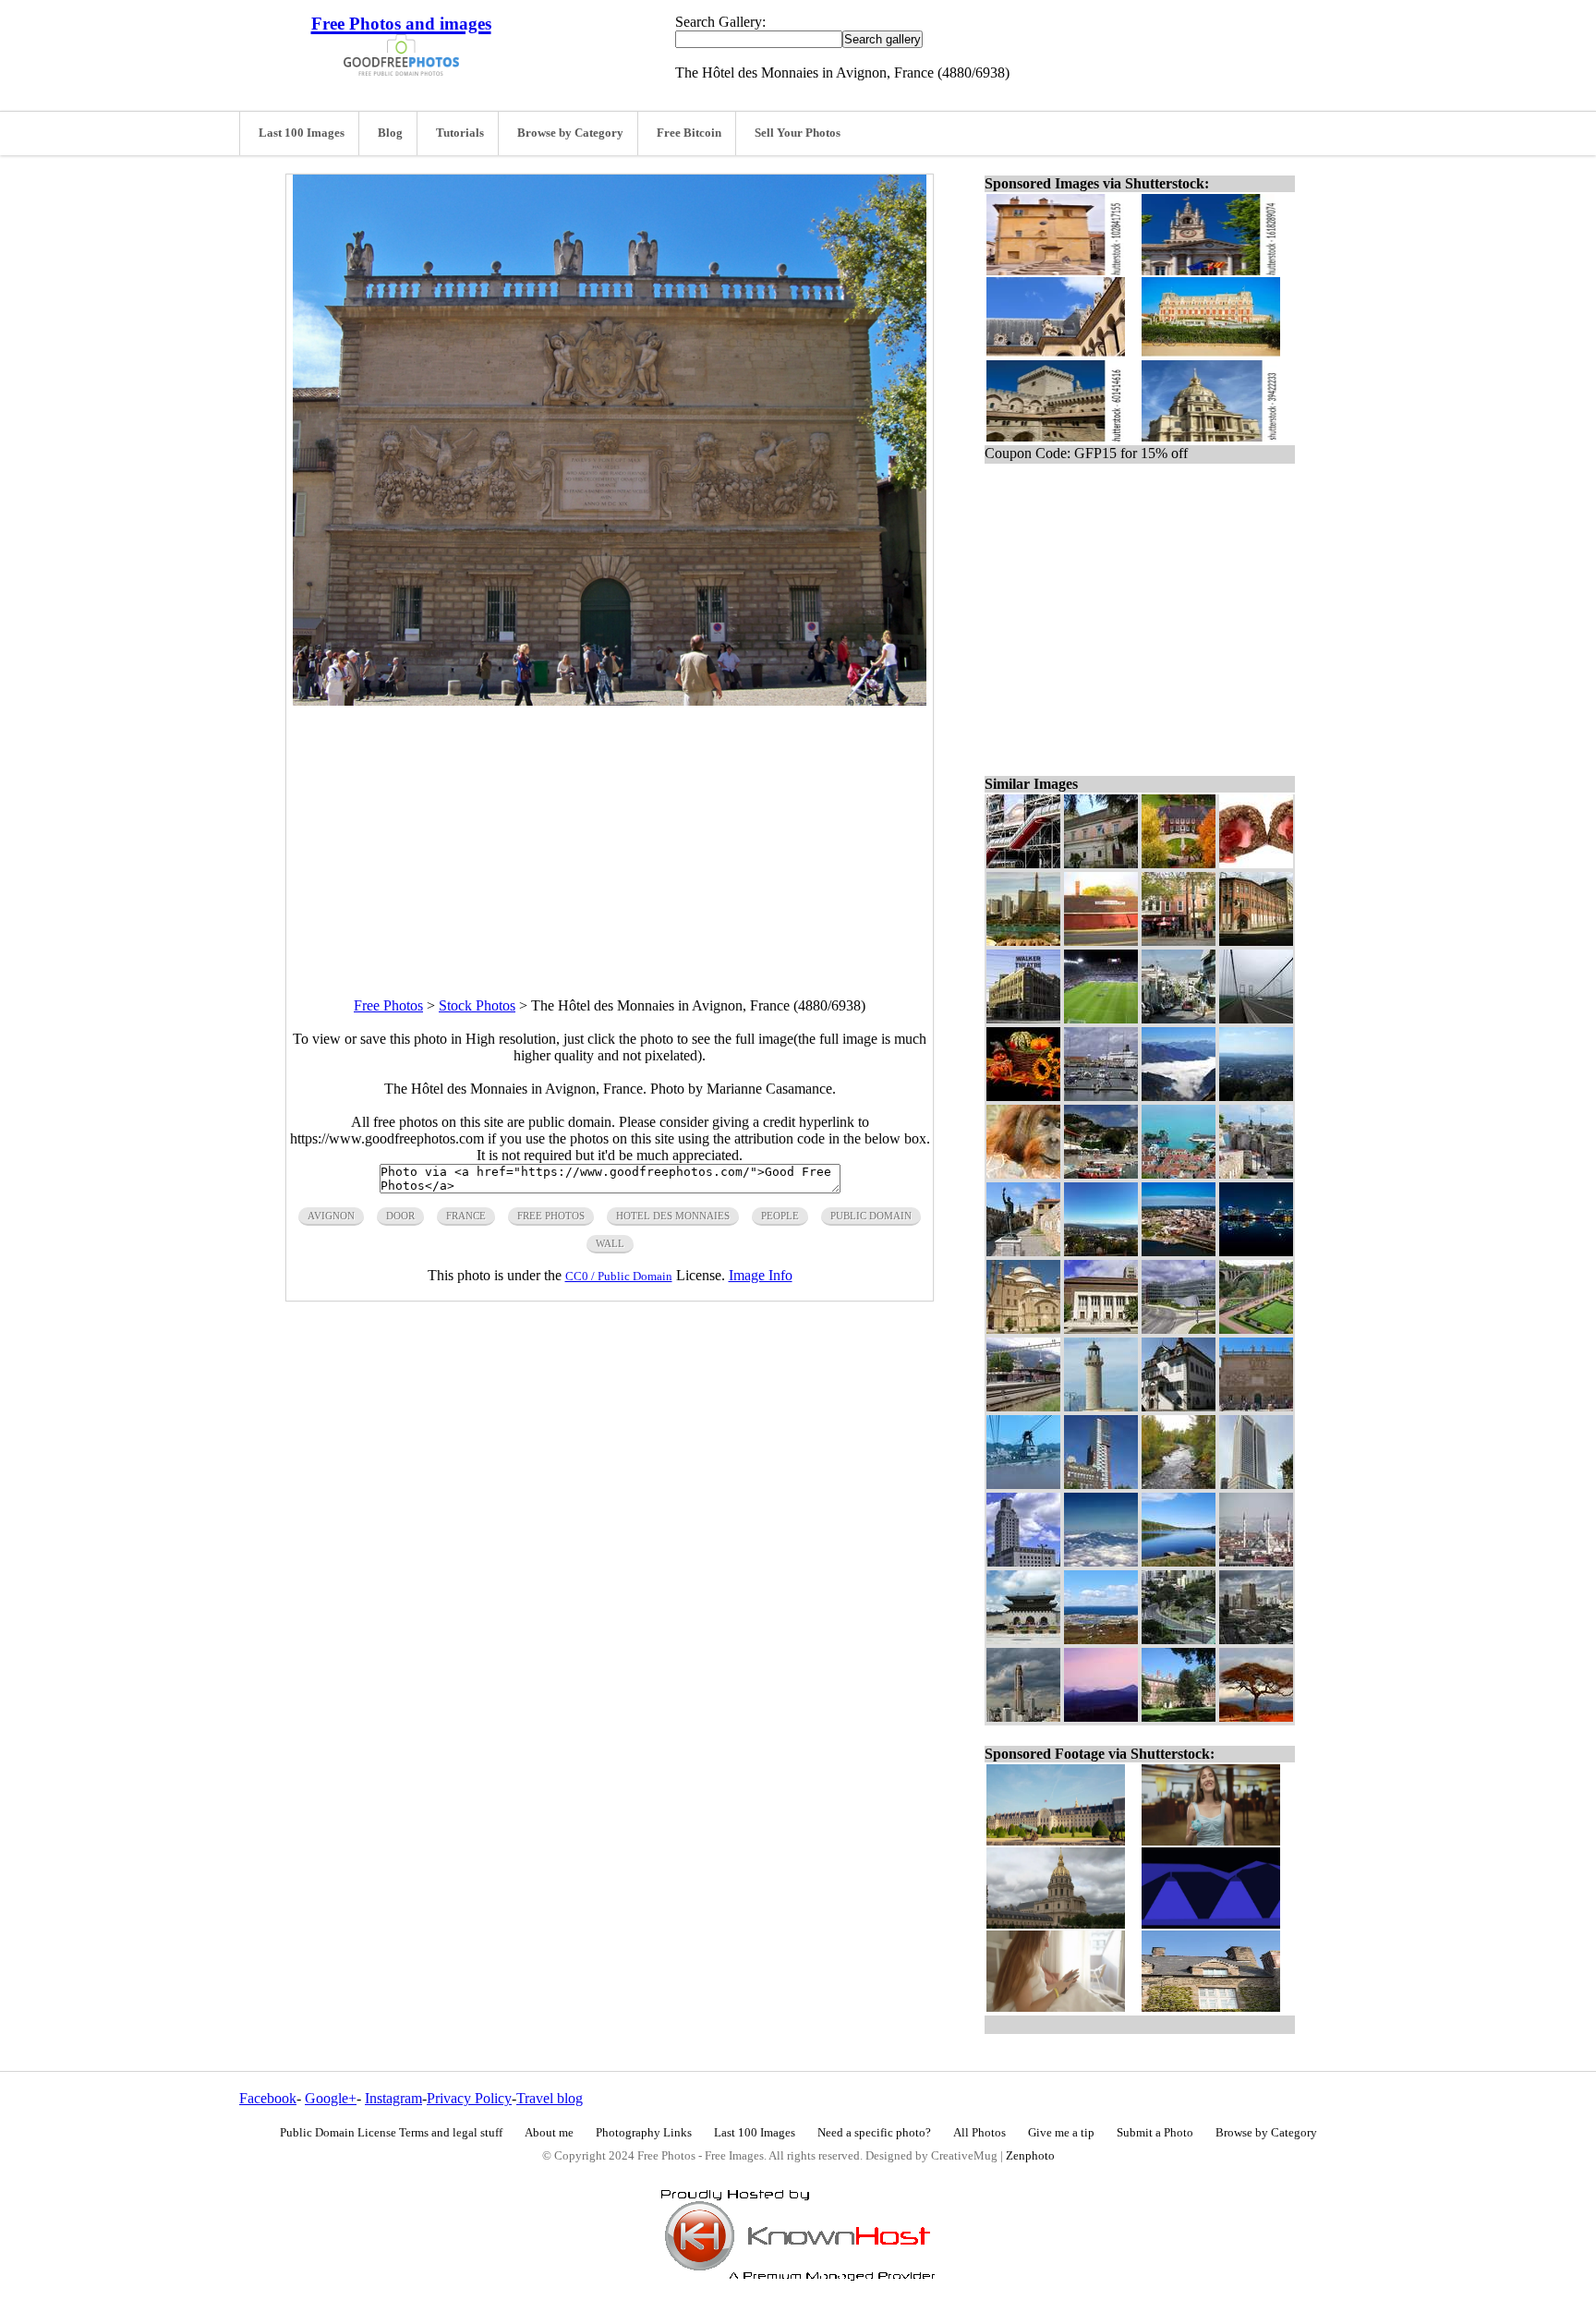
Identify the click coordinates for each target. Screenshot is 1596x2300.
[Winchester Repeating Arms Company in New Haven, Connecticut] (1256, 941)
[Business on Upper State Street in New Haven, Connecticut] (1179, 941)
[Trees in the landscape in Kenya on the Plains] (1256, 1717)
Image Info (761, 1275)
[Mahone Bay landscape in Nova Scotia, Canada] (1179, 1562)
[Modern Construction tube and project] (1023, 863)
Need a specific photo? (874, 2133)
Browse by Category (570, 133)
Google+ (331, 2098)
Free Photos (388, 1005)
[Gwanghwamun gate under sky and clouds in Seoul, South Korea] (1023, 1639)
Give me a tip (1061, 2133)
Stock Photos (477, 1005)
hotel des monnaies (673, 1216)
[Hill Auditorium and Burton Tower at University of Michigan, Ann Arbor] (1101, 1329)
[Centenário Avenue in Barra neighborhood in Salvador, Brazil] (1179, 1639)
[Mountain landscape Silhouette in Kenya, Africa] (1101, 1717)
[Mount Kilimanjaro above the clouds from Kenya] (1101, 1562)
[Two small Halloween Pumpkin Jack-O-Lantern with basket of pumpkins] (1023, 1096)
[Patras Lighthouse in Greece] (1101, 1406)
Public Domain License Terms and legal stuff (391, 2133)
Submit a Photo (1155, 2133)
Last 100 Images (302, 133)
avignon (331, 1216)
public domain (871, 1216)
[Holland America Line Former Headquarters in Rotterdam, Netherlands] (1101, 1484)
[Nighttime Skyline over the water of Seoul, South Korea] (1256, 1251)
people (780, 1216)
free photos (551, 1216)
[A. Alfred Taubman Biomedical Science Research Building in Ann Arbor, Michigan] (1179, 1329)
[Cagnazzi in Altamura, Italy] (1101, 863)
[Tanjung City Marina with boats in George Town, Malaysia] (1101, 1096)
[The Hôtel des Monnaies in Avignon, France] (1256, 1406)
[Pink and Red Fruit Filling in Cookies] (1256, 863)
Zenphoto (1030, 2156)
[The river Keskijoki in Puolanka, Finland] (1179, 1484)
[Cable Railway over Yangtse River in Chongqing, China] (1023, 1484)
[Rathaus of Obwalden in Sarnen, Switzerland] (1179, 1406)
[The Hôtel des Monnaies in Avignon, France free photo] (610, 701)
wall (610, 1243)
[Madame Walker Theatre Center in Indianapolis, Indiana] (1023, 1018)
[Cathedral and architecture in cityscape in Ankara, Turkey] (1256, 1562)
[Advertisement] (610, 835)
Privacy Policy (469, 2098)
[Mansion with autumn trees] (1179, 863)
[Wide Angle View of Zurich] (1101, 1251)
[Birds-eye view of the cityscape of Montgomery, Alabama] (1179, 1251)
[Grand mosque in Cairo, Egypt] (1023, 1329)
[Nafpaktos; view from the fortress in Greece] (1179, 1174)
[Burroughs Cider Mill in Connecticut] (1101, 941)
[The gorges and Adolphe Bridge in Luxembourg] (1256, 1329)
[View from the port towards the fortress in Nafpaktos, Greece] (1101, 1174)
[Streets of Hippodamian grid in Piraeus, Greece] (1179, 1018)
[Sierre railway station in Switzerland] (1023, 1406)
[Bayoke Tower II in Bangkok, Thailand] (1023, 1717)
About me (549, 2133)
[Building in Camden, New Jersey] (1023, 1562)
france (466, 1216)
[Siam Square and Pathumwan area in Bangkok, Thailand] (1256, 1639)
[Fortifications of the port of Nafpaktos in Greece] (1256, 1174)
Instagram (393, 2098)
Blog (390, 133)
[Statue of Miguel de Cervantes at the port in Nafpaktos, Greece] (1023, 1251)
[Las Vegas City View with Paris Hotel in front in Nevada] (1023, 941)
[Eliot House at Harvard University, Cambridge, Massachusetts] (1179, 1717)
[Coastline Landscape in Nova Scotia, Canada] (1101, 1639)
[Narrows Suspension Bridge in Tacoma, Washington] (1256, 1018)
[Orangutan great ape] (1023, 1174)
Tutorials (460, 133)
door (400, 1216)
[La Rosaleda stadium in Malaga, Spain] (1101, 1018)
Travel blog (550, 2098)
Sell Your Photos (798, 133)
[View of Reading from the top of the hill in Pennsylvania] (1256, 1096)
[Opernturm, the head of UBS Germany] (1256, 1484)
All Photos (979, 2133)
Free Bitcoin (689, 133)
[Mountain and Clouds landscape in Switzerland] (1179, 1096)
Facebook (268, 2098)
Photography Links (644, 2133)
